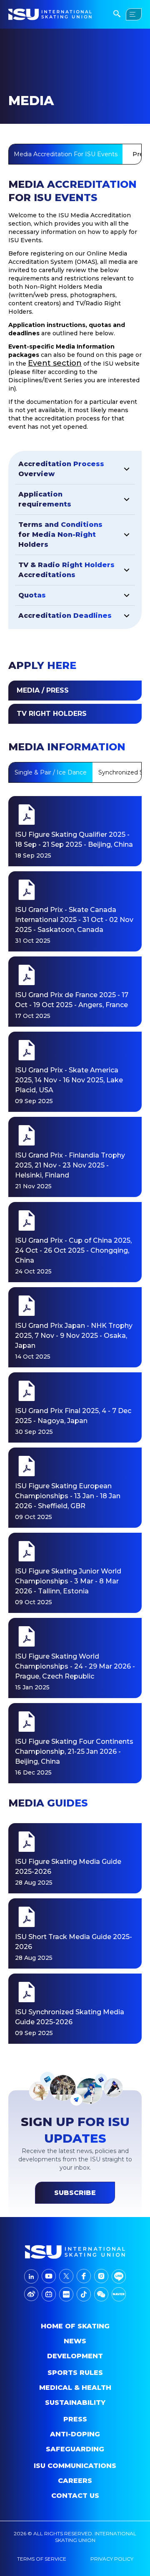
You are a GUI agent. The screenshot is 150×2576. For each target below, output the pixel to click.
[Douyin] (84, 2294)
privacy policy (112, 2559)
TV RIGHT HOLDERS (52, 714)
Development (75, 2356)
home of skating (75, 2326)
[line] (119, 2276)
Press (75, 2419)
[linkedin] (31, 2276)
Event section (55, 363)
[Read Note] (66, 2294)
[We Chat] (101, 2294)
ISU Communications (75, 2466)
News (75, 2341)
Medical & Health (75, 2388)
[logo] (75, 2252)
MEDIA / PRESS (43, 690)
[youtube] (49, 2276)
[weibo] (31, 2294)
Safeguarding (75, 2449)
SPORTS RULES (75, 2373)
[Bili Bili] (49, 2294)
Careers (75, 2481)
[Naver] (119, 2294)
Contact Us (75, 2496)
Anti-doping (75, 2434)
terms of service (42, 2559)
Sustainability (75, 2403)
